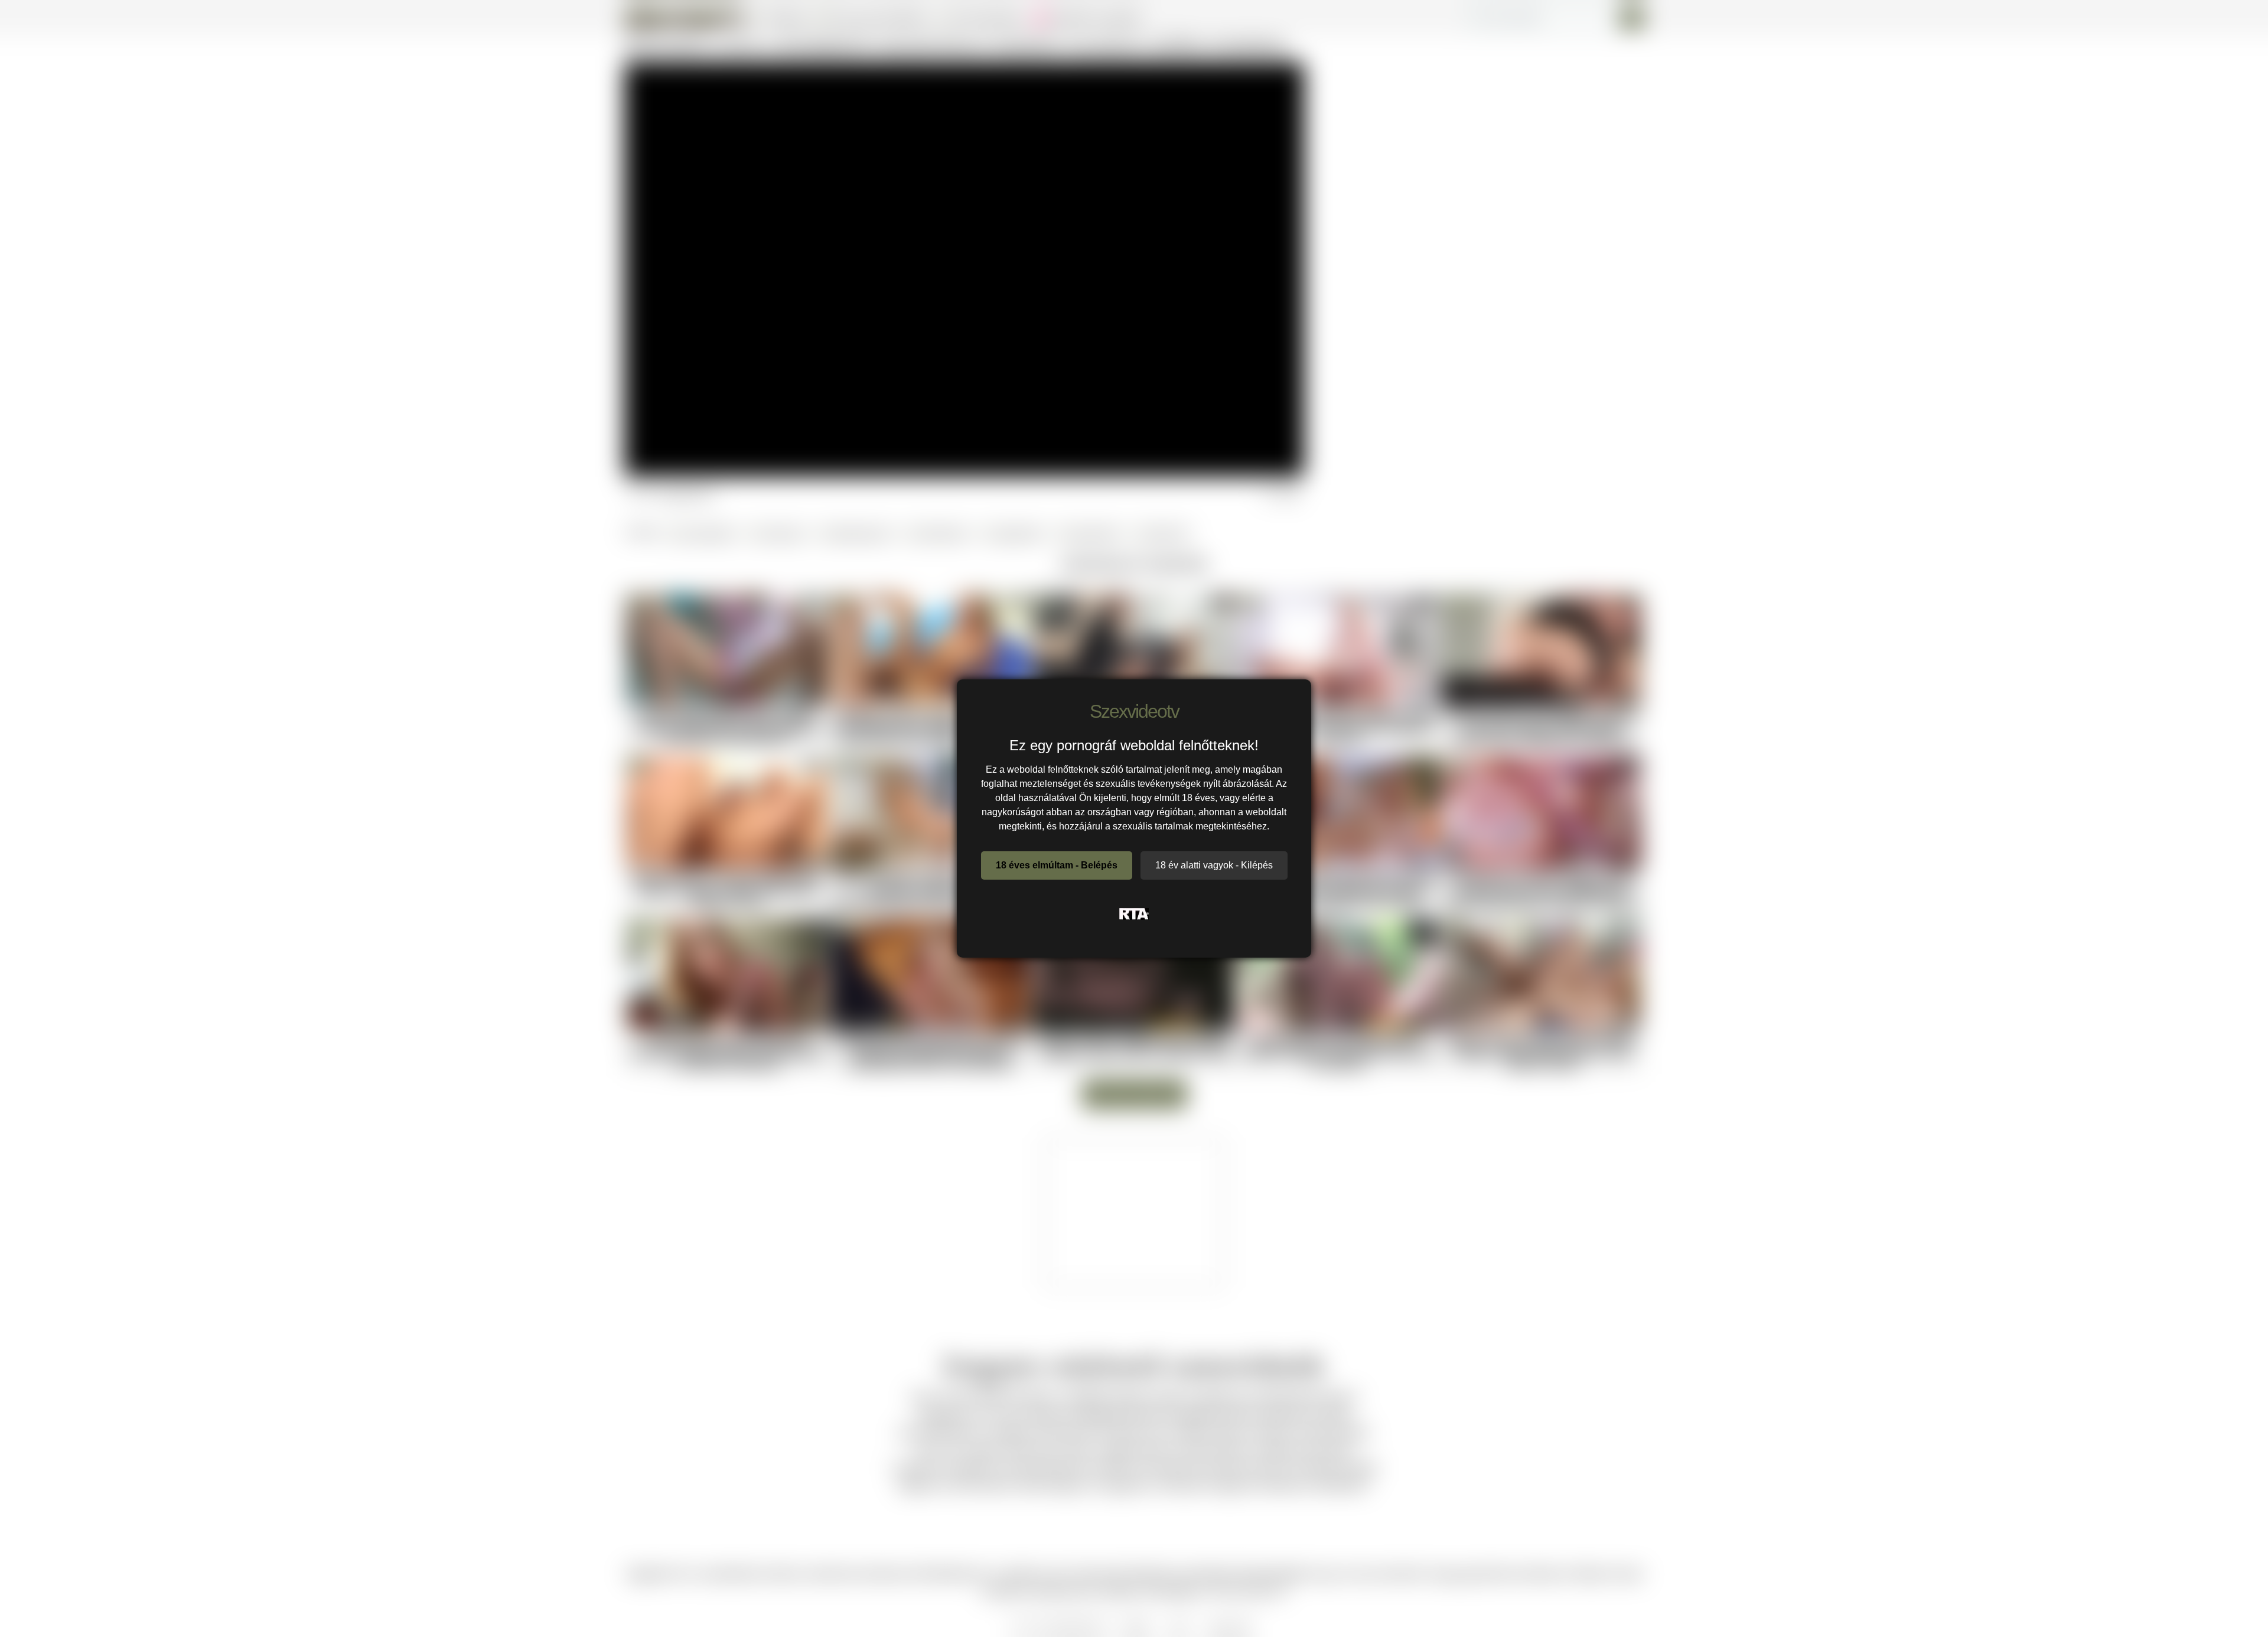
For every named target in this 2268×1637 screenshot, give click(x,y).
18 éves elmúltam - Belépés (1057, 865)
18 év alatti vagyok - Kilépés (1214, 865)
